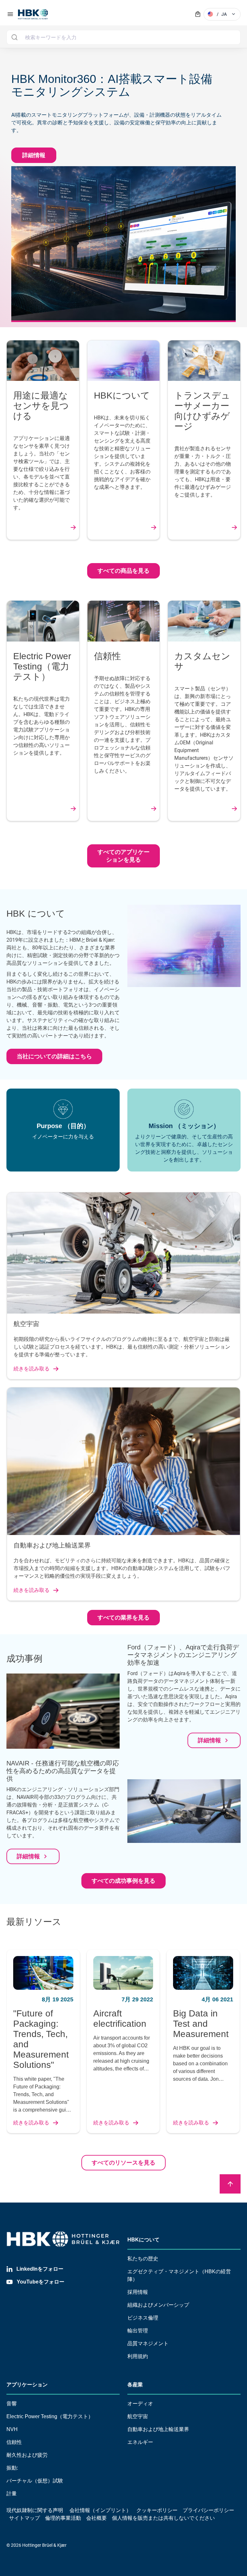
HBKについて (143, 2240)
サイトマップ (24, 2518)
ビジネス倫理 (143, 2318)
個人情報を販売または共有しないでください (164, 2518)
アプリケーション (27, 2385)
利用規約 (138, 2356)
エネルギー (140, 2442)
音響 (12, 2404)
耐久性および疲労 (27, 2455)
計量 (12, 2494)
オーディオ (140, 2404)
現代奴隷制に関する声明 (35, 2510)
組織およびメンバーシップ (158, 2305)
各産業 (135, 2385)
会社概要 (96, 2518)
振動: (12, 2468)
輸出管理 (138, 2331)
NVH (12, 2429)
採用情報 (138, 2292)
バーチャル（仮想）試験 (35, 2481)
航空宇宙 (138, 2416)
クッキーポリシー (157, 2510)
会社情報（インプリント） (100, 2510)
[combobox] (123, 37)
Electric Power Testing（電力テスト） (50, 2416)
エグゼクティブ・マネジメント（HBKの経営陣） (179, 2275)
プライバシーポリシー (208, 2510)
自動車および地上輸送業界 (158, 2429)
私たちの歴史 (143, 2259)
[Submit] (14, 37)
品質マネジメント (148, 2343)
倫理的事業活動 (63, 2518)
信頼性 (14, 2442)
